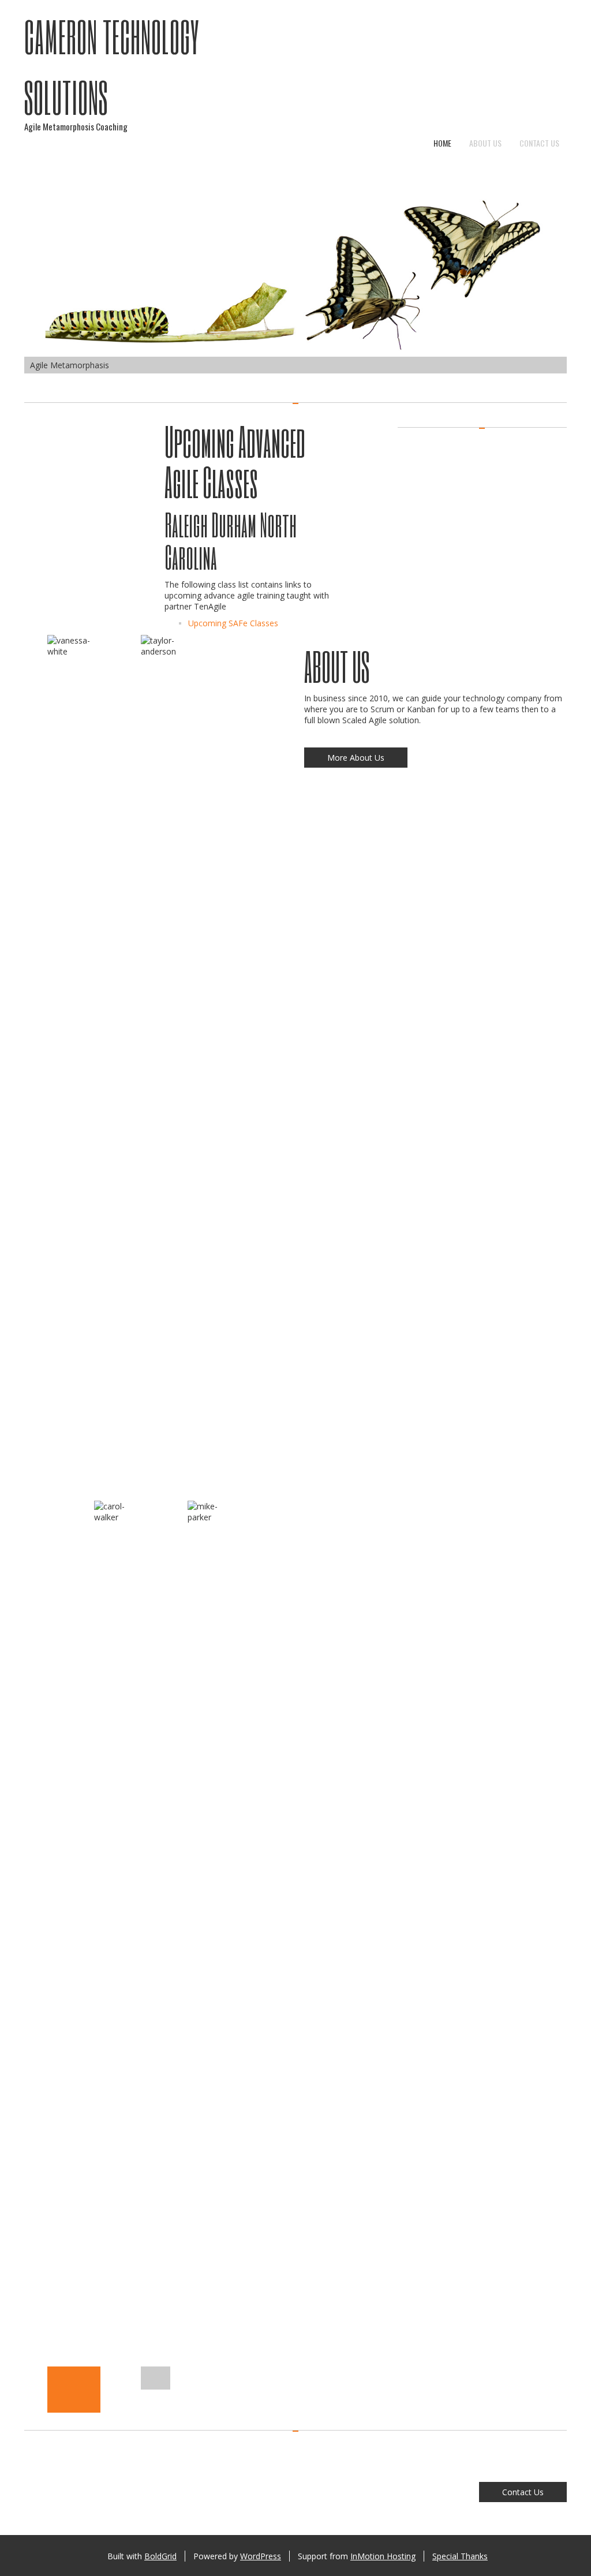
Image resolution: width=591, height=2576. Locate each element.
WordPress (261, 2556)
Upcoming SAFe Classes (233, 623)
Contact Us (539, 143)
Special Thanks (460, 2556)
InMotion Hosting (383, 2556)
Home (442, 143)
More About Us (356, 758)
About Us (485, 143)
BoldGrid (160, 2556)
